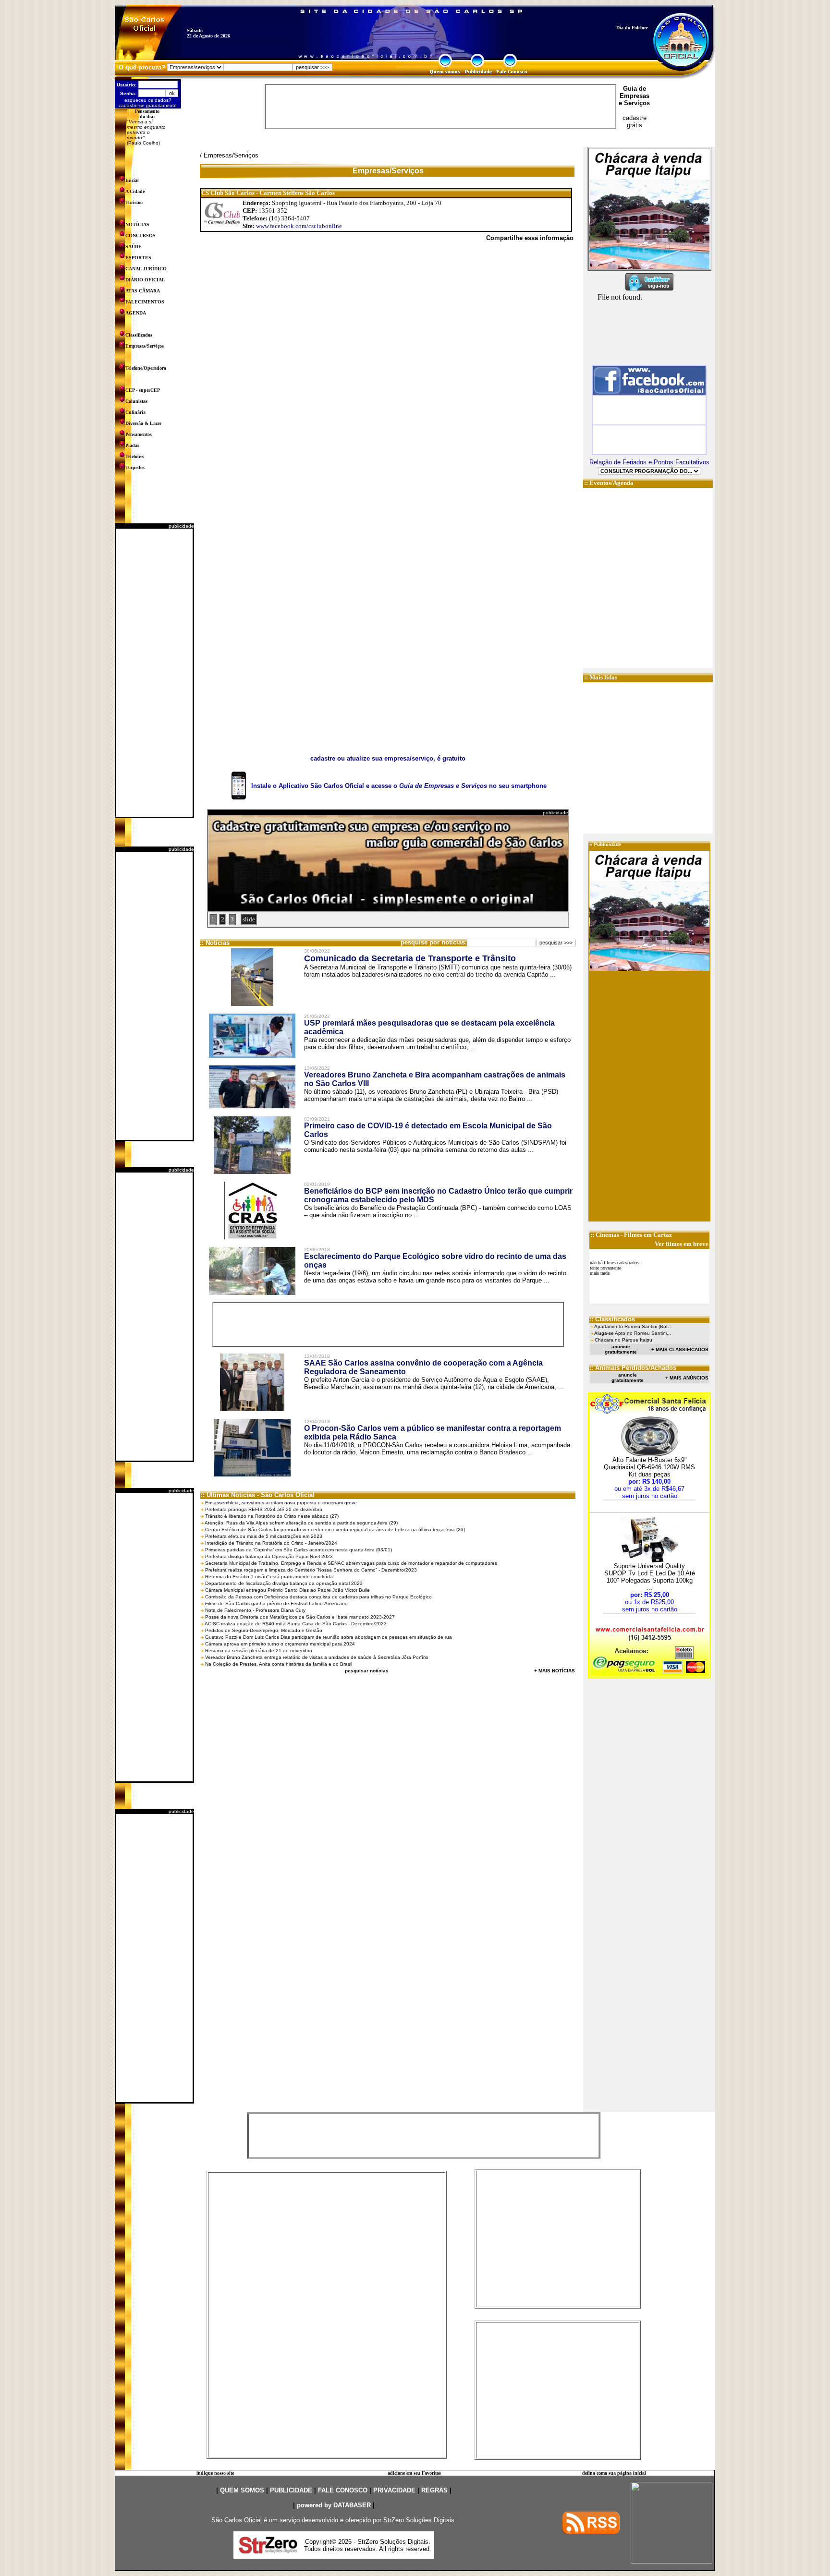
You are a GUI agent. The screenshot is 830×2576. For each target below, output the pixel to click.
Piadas (132, 445)
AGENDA (136, 313)
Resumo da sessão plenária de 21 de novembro (259, 1651)
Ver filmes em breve (682, 1244)
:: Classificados (612, 1319)
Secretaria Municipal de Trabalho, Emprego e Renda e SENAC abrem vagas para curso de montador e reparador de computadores (351, 1563)
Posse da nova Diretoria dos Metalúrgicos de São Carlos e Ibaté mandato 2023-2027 (300, 1617)
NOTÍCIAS (137, 224)
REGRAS (434, 2490)
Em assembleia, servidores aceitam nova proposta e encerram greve (281, 1503)
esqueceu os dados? (148, 100)
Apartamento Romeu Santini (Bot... (633, 1326)
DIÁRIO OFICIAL (145, 280)
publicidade (181, 526)
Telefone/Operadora (146, 368)
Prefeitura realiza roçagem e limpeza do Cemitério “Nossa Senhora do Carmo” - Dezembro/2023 (311, 1570)
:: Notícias (215, 943)
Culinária (135, 412)
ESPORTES (138, 258)
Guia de (635, 89)
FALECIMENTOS (145, 302)
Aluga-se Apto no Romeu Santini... (633, 1333)
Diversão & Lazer (143, 423)
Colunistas (136, 401)
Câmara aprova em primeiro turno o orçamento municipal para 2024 (280, 1644)
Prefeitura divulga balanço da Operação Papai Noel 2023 (269, 1556)
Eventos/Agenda (611, 483)
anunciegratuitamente (621, 1349)
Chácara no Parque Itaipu (623, 1340)
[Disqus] (388, 381)
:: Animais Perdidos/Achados (633, 1368)
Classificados (139, 335)
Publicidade (608, 844)
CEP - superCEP (143, 390)
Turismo (134, 202)
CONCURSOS (140, 236)
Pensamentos (139, 434)
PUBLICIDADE (291, 2490)
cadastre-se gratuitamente (148, 105)
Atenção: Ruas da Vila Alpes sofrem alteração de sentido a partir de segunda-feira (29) (301, 1523)
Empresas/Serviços (145, 346)
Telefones (135, 456)
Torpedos (135, 467)
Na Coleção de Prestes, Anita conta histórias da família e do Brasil (279, 1664)
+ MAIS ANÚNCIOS (687, 1378)
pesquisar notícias (367, 1671)
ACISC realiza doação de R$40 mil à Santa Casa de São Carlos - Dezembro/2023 (296, 1624)
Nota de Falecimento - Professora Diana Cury (255, 1610)
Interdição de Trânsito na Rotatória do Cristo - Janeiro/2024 (271, 1543)
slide (249, 919)
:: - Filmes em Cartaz (631, 1235)
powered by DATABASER (334, 2505)
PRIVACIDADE (394, 2490)
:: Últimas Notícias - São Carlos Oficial (258, 1495)
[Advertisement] (154, 673)
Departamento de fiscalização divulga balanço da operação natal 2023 (284, 1583)
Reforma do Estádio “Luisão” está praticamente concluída (269, 1577)
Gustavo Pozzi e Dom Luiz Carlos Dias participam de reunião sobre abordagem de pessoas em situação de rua (329, 1637)
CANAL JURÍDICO (146, 269)
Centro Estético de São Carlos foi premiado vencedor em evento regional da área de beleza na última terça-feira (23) (335, 1530)
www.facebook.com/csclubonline (299, 226)
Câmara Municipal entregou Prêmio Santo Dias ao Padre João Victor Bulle (287, 1590)
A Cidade (135, 191)
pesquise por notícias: (434, 942)
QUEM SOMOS (242, 2490)
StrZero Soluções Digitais (419, 2520)
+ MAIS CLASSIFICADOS (680, 1349)
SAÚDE (134, 247)
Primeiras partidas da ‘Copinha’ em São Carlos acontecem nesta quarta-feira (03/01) (299, 1550)
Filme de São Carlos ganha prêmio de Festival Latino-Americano (276, 1603)
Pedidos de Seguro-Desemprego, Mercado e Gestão (264, 1630)
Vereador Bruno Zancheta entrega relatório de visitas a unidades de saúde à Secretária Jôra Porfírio (317, 1657)
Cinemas (607, 1235)
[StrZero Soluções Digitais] (268, 2551)
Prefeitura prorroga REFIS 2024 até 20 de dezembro (264, 1509)
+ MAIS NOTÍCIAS (555, 1671)
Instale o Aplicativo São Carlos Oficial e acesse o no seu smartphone (399, 786)
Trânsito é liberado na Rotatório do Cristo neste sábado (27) (272, 1516)
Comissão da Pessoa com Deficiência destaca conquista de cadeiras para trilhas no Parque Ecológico (318, 1597)
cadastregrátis (635, 121)
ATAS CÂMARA (143, 291)
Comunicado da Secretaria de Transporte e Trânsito (410, 958)
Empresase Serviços (634, 99)
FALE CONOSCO (343, 2490)
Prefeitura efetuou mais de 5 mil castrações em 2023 (264, 1536)
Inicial (132, 180)
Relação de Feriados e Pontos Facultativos (649, 462)
